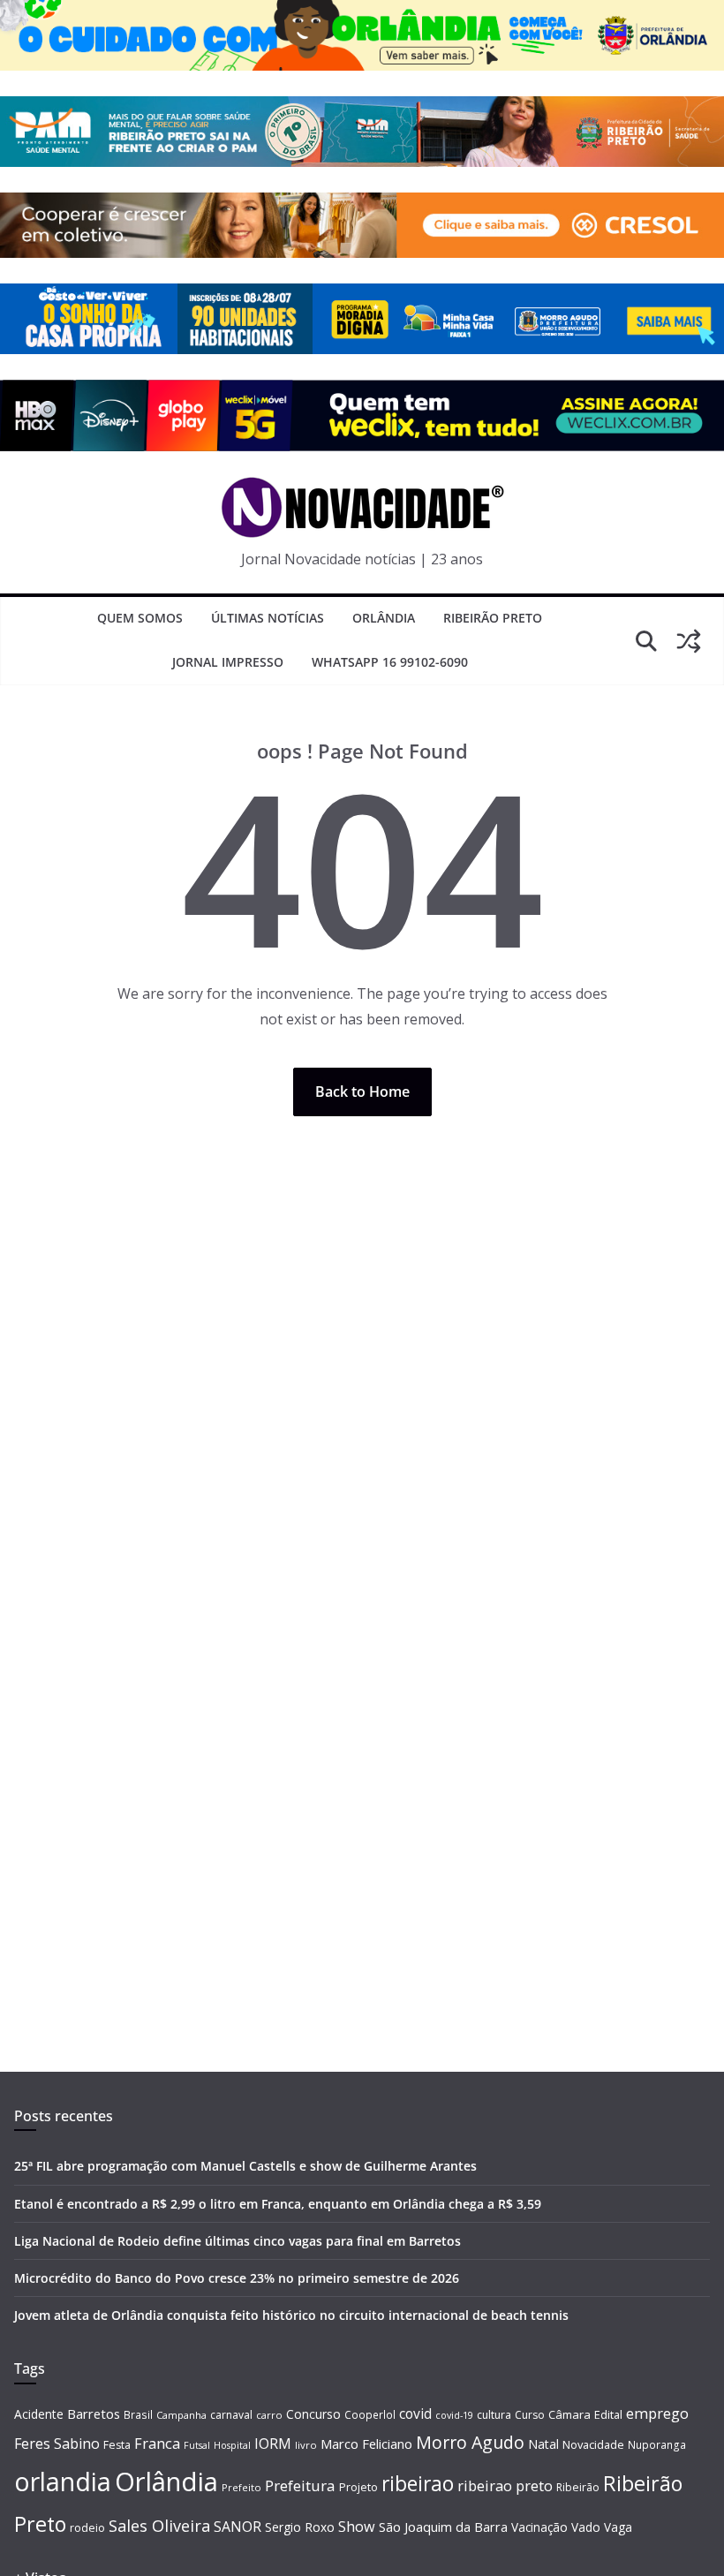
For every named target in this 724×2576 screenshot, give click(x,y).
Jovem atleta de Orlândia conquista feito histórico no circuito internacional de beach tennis (291, 2315)
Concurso (313, 2414)
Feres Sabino (57, 2444)
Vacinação (539, 2527)
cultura (494, 2415)
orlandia (63, 2482)
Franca (157, 2444)
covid (415, 2414)
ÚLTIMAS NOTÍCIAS (268, 618)
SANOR (238, 2527)
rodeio (87, 2528)
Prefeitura (300, 2485)
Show (357, 2527)
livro (306, 2445)
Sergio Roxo (300, 2527)
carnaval (231, 2415)
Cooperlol (370, 2414)
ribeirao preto (505, 2485)
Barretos (94, 2414)
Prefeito (241, 2487)
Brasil (138, 2414)
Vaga (618, 2527)
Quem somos (140, 618)
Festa (117, 2445)
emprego (657, 2414)
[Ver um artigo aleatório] (689, 641)
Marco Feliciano (366, 2444)
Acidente (39, 2414)
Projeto (358, 2487)
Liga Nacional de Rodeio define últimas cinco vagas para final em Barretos (238, 2241)
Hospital (232, 2445)
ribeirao (418, 2484)
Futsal (197, 2445)
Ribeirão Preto (493, 618)
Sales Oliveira (159, 2526)
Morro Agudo (470, 2442)
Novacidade (593, 2444)
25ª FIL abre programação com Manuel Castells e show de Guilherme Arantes (245, 2166)
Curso (530, 2415)
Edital (608, 2414)
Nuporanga (657, 2444)
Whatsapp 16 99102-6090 (390, 662)
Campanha (181, 2415)
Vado (586, 2527)
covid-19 (454, 2415)
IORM (273, 2444)
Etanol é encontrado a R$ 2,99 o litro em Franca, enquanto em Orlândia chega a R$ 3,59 (278, 2204)
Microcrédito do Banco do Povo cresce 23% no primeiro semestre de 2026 (237, 2278)
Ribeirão (578, 2487)
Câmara (569, 2414)
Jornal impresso (228, 662)
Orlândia (384, 618)
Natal (543, 2444)
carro (269, 2415)
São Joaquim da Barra (443, 2527)
